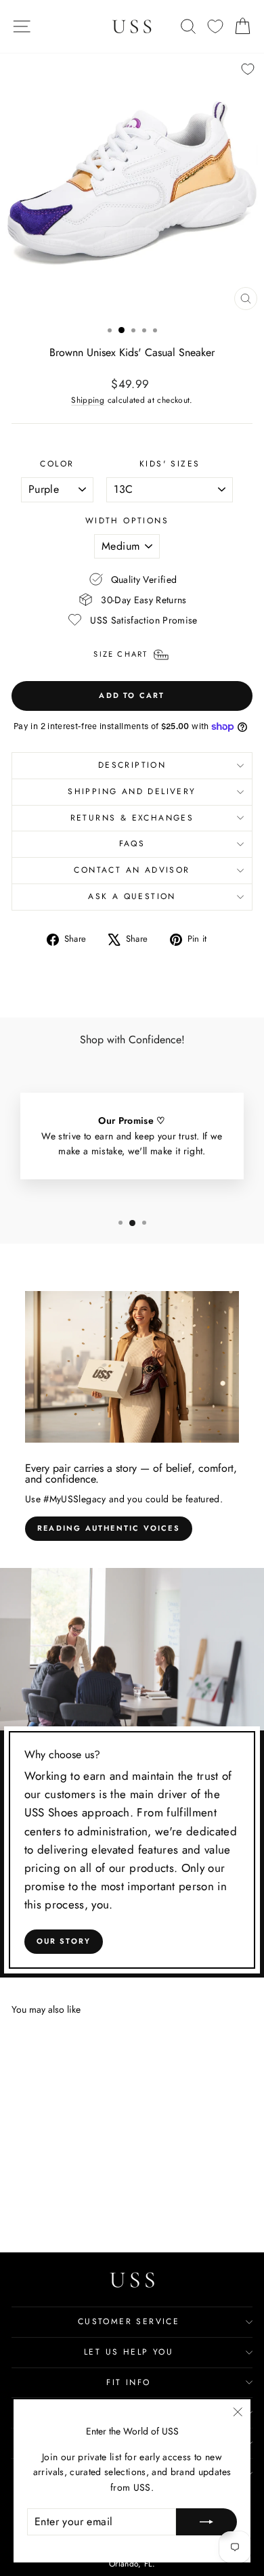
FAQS (132, 844)
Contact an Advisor (132, 870)
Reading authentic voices (109, 1528)
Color (57, 464)
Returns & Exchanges (132, 818)
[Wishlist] (215, 27)
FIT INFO (128, 2382)
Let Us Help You (129, 2352)
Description (132, 765)
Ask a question (132, 896)
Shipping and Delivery (132, 791)
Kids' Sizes (170, 464)
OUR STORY (64, 1941)
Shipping (88, 400)
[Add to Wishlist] (248, 69)
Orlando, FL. (132, 2564)
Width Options (127, 521)
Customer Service (129, 2321)
